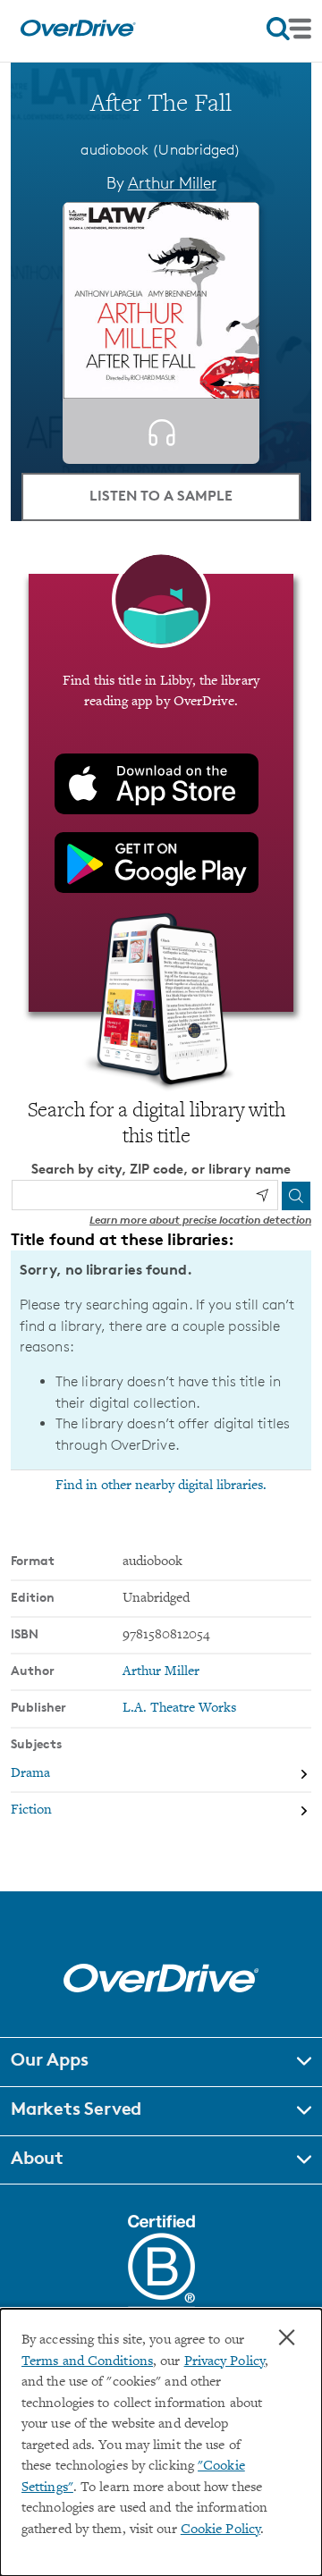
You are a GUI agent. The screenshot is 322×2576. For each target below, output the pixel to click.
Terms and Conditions (87, 2362)
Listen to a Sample (161, 495)
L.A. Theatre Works (179, 1709)
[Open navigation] (289, 29)
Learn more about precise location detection (200, 1220)
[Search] (296, 1196)
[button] (161, 2062)
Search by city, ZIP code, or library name (161, 1169)
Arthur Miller (172, 182)
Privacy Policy (225, 2362)
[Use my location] (262, 1195)
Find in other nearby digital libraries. (161, 1486)
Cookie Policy (220, 2530)
